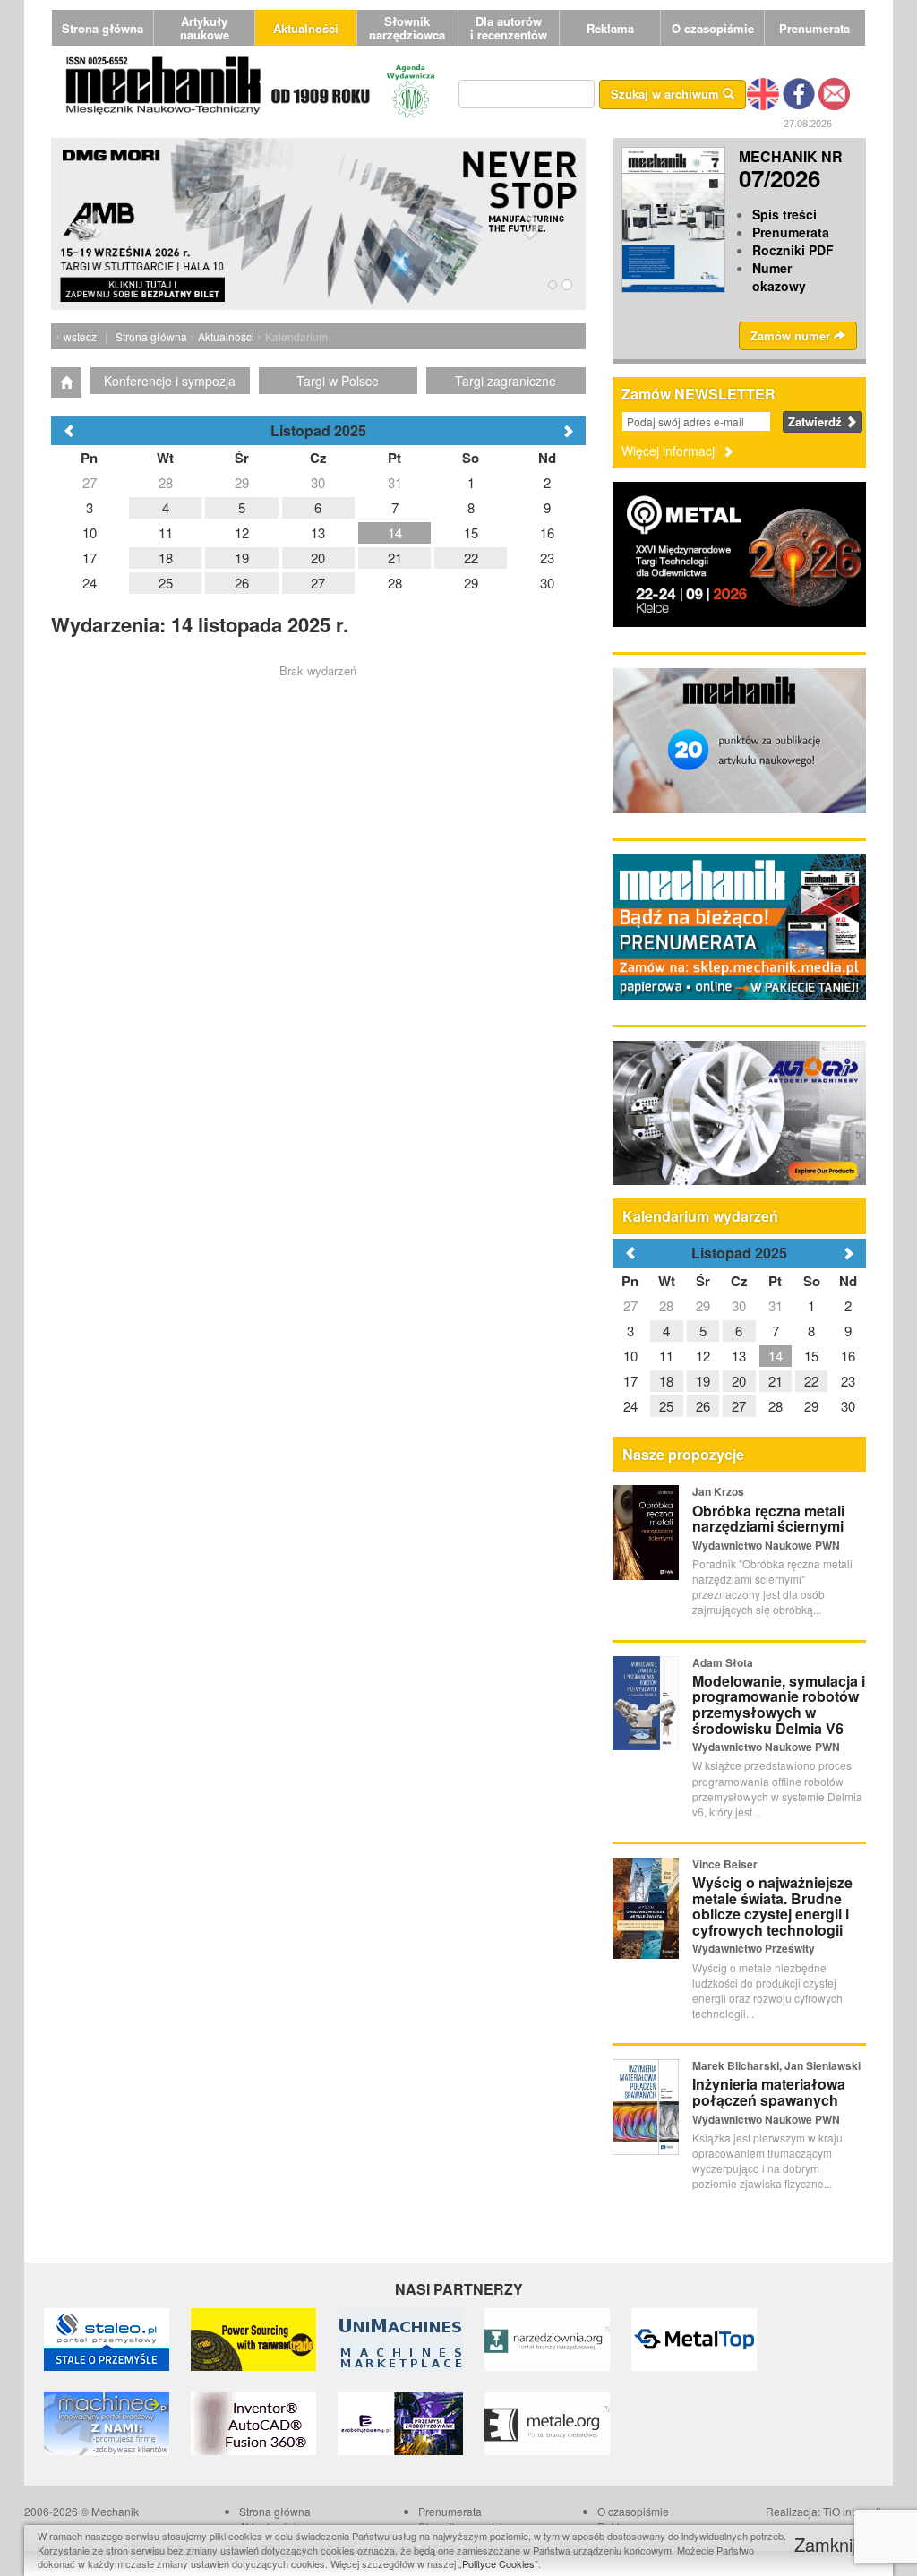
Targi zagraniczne (506, 381)
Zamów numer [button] (792, 335)
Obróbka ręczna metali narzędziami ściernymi (768, 1519)
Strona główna (103, 28)
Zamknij (828, 2544)
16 (848, 1356)
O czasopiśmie (713, 28)
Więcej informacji (671, 451)
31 (776, 1305)
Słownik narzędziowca (407, 28)
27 (630, 1305)
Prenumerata (814, 28)
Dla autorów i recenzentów (509, 28)
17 (630, 1381)
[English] (763, 92)
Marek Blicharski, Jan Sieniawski (776, 2065)
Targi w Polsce (338, 381)
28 (666, 1305)
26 (703, 1406)
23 (848, 1381)
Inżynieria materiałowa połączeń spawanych (769, 2092)
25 (666, 1406)
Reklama (610, 28)
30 (739, 1305)
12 (703, 1356)
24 (630, 1406)
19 (703, 1381)
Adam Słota (723, 1662)
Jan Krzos (718, 1491)
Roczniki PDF (793, 250)
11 (666, 1356)
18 (666, 1381)
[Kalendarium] (66, 382)
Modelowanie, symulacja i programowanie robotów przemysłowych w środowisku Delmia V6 (779, 1704)
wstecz (80, 336)
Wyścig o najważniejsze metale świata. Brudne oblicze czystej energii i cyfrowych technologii (772, 1906)
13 (739, 1356)
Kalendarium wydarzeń (700, 1216)
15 (811, 1356)
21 (776, 1381)
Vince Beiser (725, 1864)
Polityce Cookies (498, 2563)
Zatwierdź (817, 421)
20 (739, 1381)
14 (776, 1356)
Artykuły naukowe (205, 28)
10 (630, 1356)
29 (703, 1305)
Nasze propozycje (683, 1454)
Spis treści (784, 214)
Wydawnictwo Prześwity (754, 1948)
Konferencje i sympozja (170, 381)
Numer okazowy (779, 277)
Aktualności (306, 28)
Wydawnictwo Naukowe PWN (766, 1545)
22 (811, 1381)
